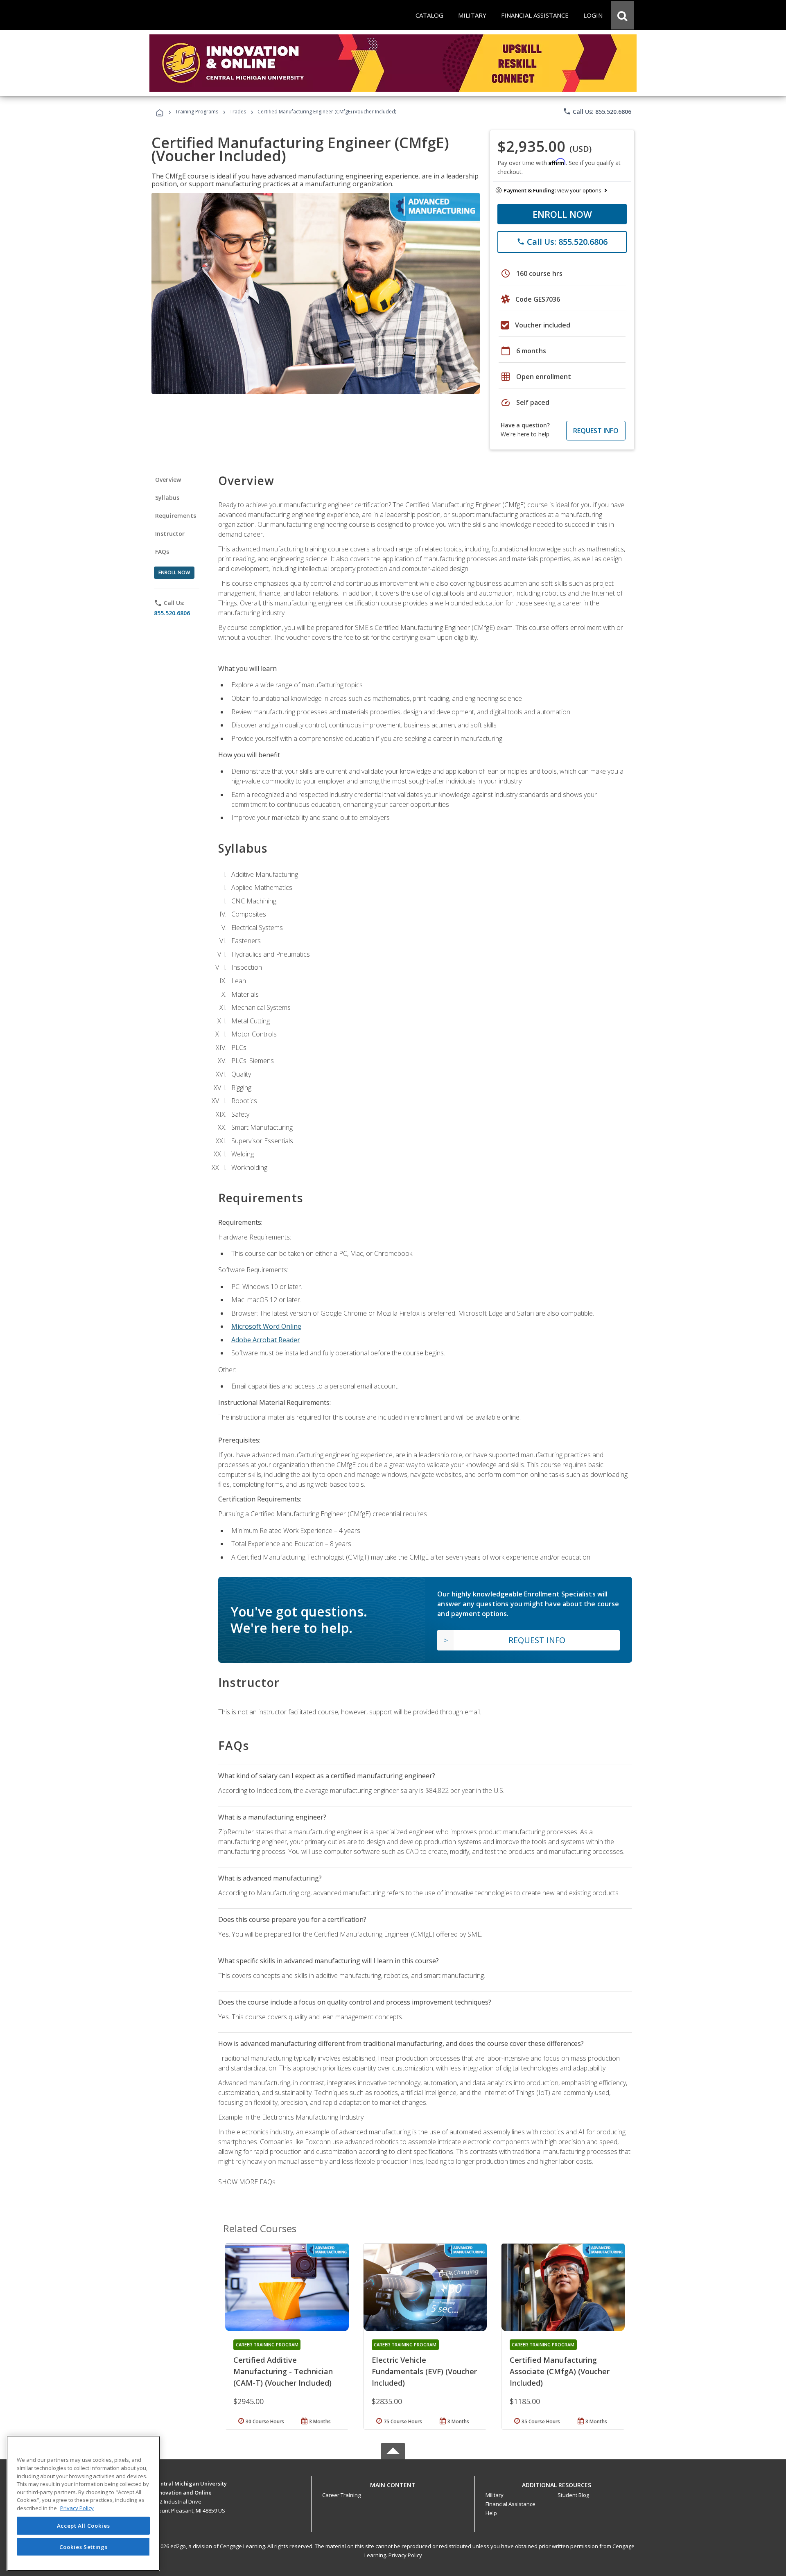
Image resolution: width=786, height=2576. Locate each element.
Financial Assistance (510, 2504)
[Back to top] (393, 2483)
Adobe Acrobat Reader (266, 1340)
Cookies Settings (84, 2547)
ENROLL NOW (562, 214)
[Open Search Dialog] (622, 15)
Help (491, 2513)
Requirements (176, 516)
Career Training (341, 2495)
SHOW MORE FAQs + (250, 2182)
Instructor (170, 534)
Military (495, 2495)
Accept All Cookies (84, 2526)
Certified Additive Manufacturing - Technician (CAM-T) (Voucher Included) (283, 2371)
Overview (168, 480)
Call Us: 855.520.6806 (597, 111)
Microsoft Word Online (266, 1326)
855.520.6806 (172, 613)
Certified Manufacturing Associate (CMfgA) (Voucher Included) (560, 2371)
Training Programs (197, 112)
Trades (238, 112)
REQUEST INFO (596, 431)
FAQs (162, 552)
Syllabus (167, 498)
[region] (83, 2503)
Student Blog (573, 2495)
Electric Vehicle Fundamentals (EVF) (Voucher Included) (424, 2371)
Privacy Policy (405, 2555)
